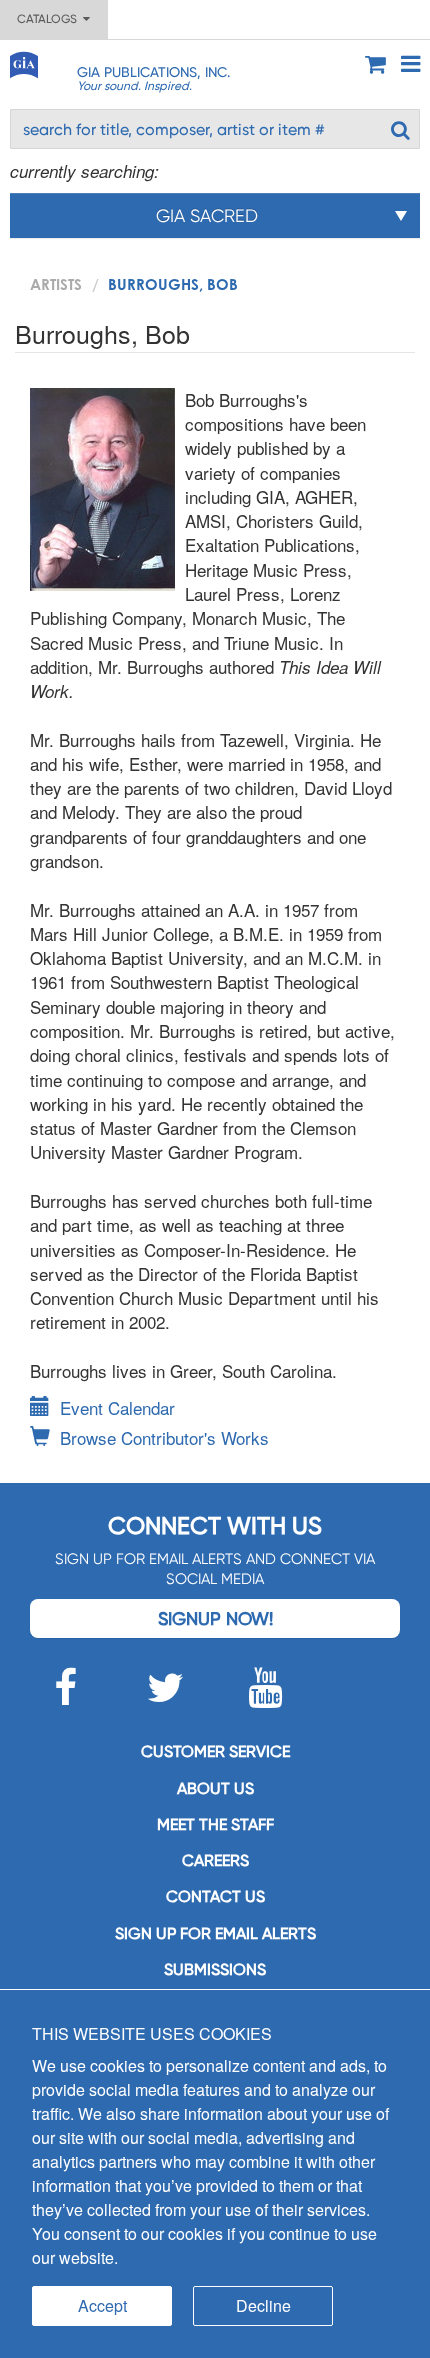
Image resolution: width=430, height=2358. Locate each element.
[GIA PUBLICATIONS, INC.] (23, 61)
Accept (102, 2305)
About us (215, 1788)
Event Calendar (117, 1407)
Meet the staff (215, 1824)
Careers (215, 1860)
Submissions (215, 1969)
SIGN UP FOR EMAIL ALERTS (215, 1933)
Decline (263, 2305)
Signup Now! (215, 1618)
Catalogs (50, 19)
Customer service (215, 1751)
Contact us (215, 1896)
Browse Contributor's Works (164, 1437)
